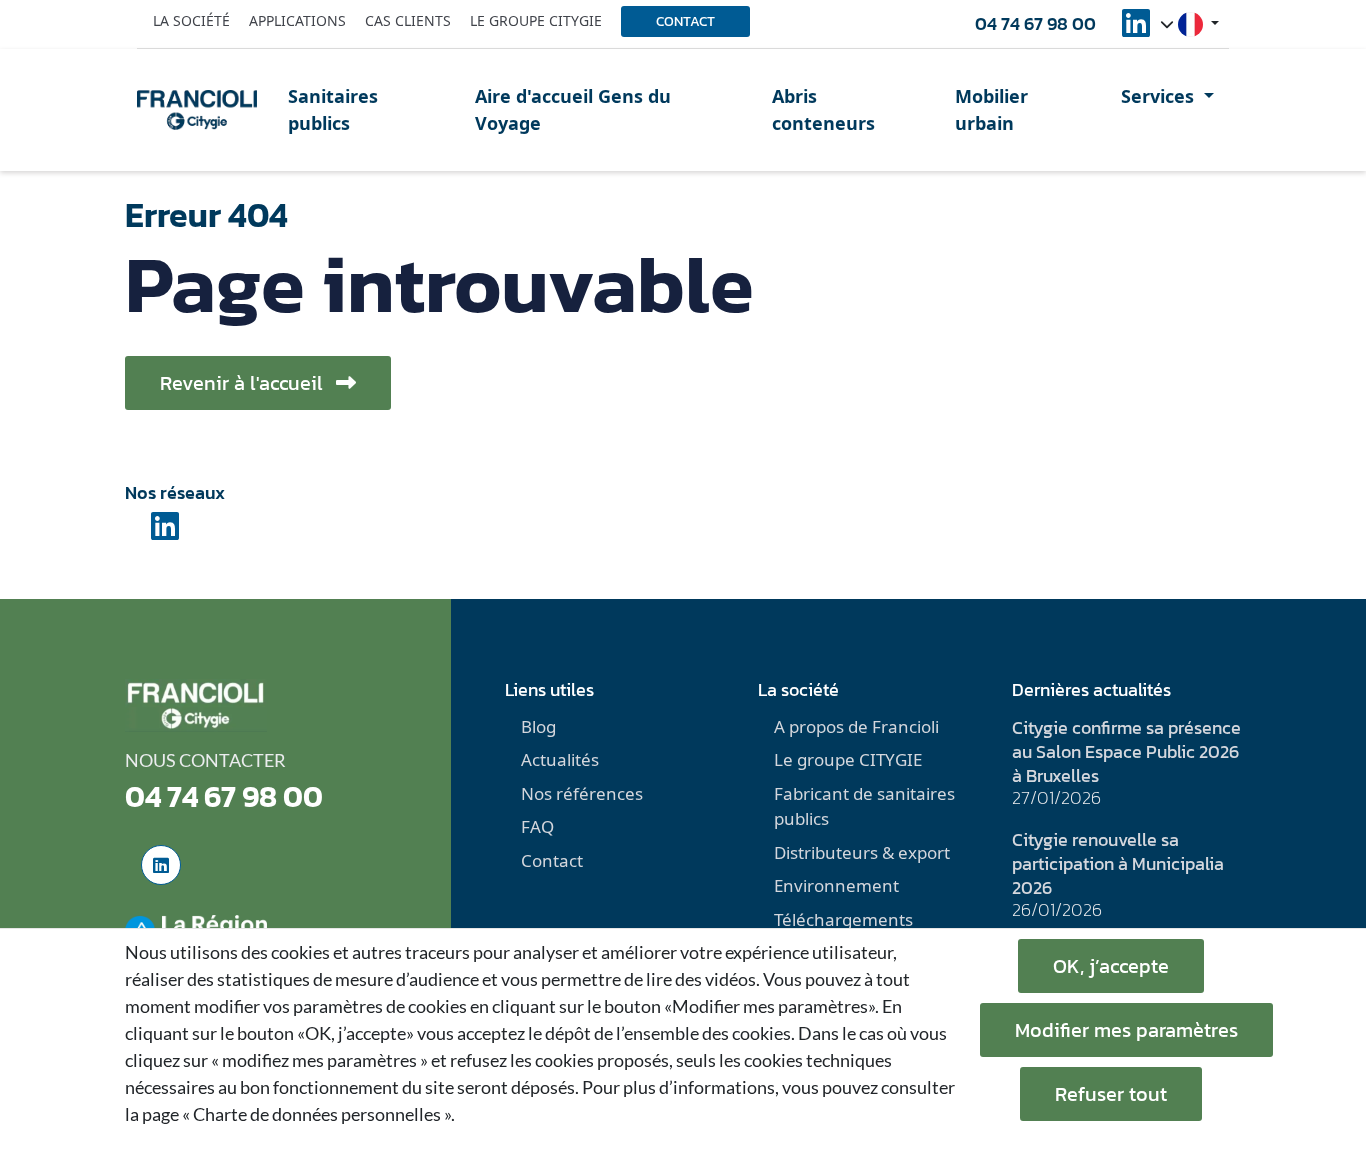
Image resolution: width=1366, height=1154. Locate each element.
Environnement (836, 885)
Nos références (582, 793)
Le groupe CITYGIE (848, 759)
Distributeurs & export (862, 852)
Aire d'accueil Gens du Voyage (573, 109)
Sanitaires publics (333, 109)
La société (191, 20)
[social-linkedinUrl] (1136, 29)
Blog (538, 726)
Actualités (560, 759)
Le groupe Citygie (536, 20)
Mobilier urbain (991, 109)
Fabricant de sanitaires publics (864, 806)
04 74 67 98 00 (1035, 23)
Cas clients (408, 20)
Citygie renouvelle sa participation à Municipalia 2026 (1118, 863)
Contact (685, 21)
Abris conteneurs (823, 109)
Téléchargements (843, 919)
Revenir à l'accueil (244, 383)
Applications (297, 20)
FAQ (537, 826)
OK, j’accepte (1111, 966)
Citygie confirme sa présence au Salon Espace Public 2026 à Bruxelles (1126, 751)
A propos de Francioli (856, 726)
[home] (197, 110)
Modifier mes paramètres (1126, 1030)
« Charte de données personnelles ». (318, 1114)
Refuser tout (1111, 1094)
